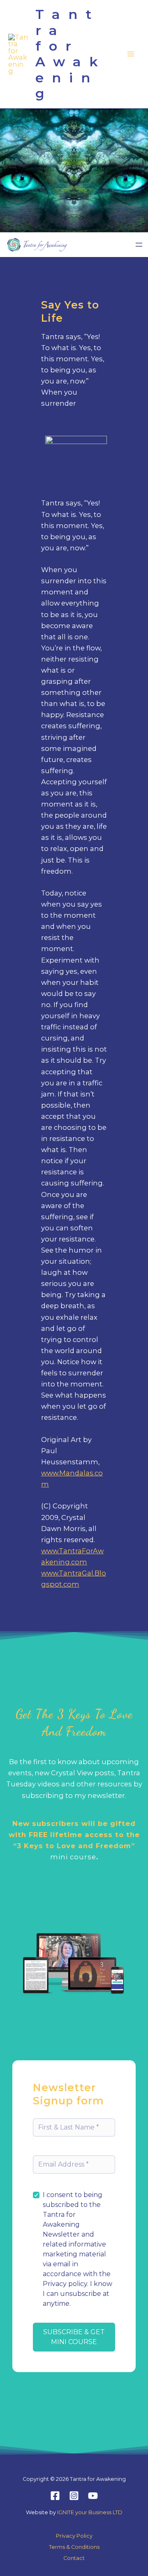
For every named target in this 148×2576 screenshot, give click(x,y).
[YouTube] (93, 2496)
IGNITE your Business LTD (90, 2512)
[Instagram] (74, 2496)
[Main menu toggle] (131, 54)
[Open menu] (139, 245)
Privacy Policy (74, 2536)
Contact (74, 2558)
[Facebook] (55, 2496)
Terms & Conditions (74, 2547)
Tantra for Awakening (71, 54)
